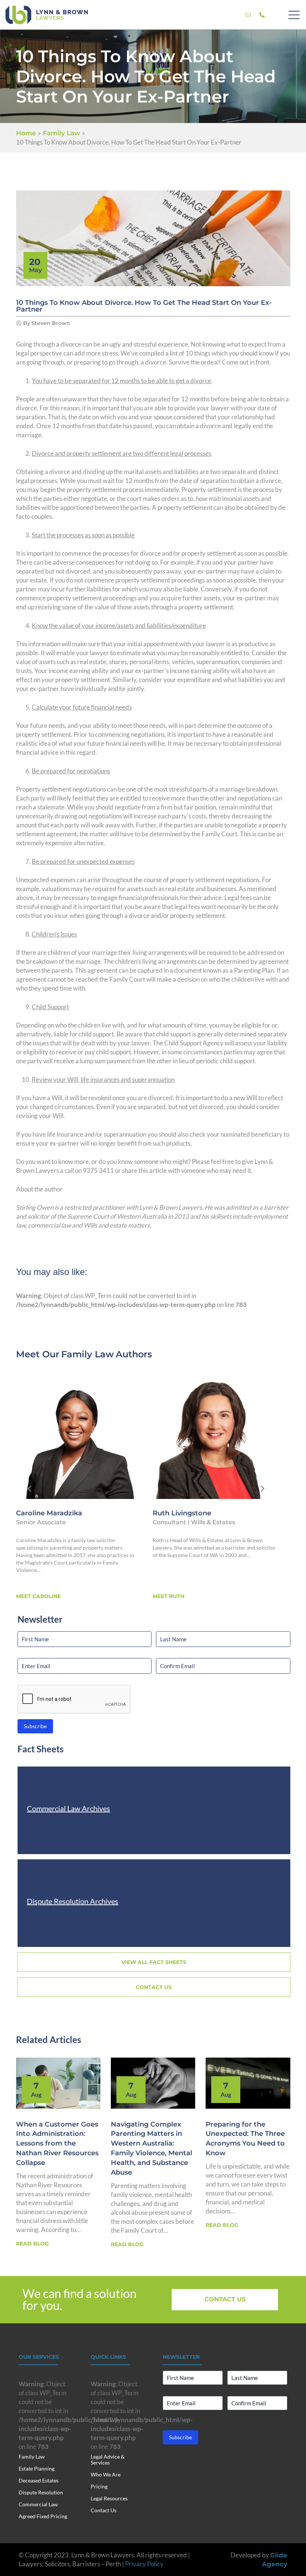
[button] (294, 15)
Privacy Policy (144, 2564)
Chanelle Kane (177, 1513)
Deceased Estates (39, 2480)
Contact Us (104, 2510)
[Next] (262, 1489)
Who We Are (106, 2474)
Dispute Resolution (41, 2492)
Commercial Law (38, 2504)
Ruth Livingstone (45, 1513)
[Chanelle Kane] (215, 1437)
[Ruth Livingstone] (78, 1437)
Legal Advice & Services (108, 2460)
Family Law (88, 1354)
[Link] (248, 15)
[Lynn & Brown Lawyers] (47, 15)
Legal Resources (109, 2498)
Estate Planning (37, 2468)
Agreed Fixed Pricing (43, 2516)
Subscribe (35, 1726)
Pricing (99, 2486)
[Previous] (30, 1489)
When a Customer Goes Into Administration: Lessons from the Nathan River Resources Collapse (57, 2144)
